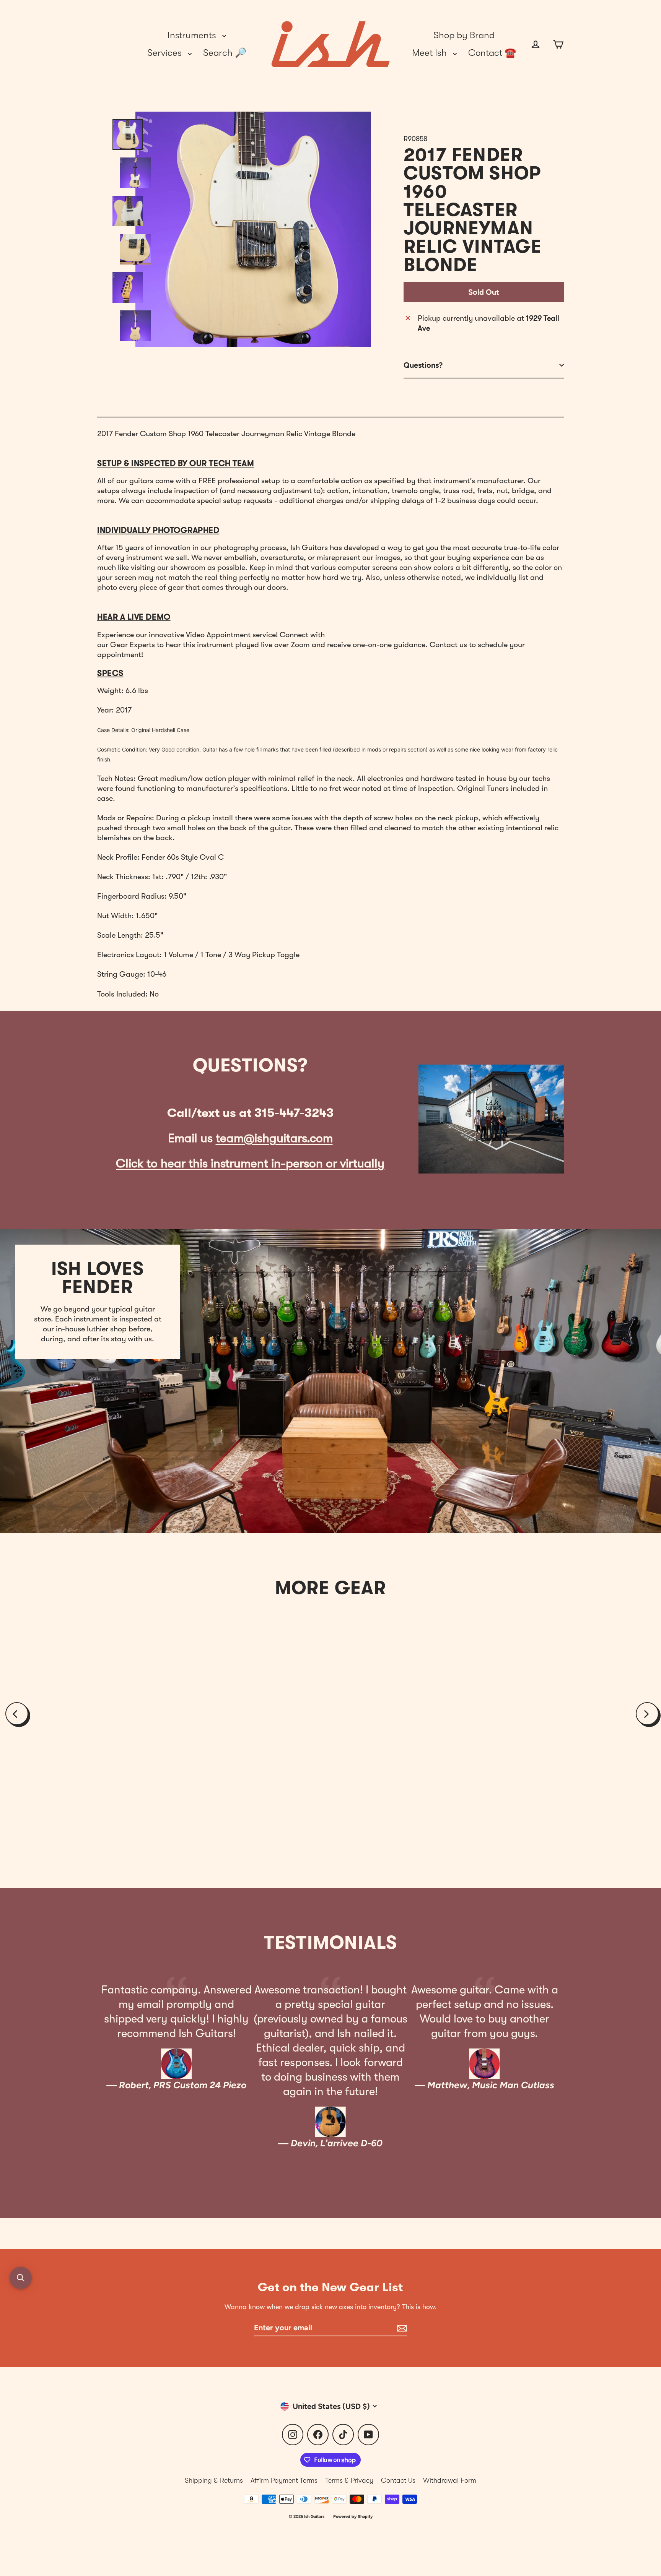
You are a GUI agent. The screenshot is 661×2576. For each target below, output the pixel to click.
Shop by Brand (464, 35)
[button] (21, 2278)
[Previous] (17, 1714)
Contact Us (398, 2480)
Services (166, 53)
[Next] (647, 1714)
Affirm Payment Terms (284, 2480)
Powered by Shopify (353, 2517)
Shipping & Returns (214, 2480)
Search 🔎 (225, 53)
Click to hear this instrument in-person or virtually (250, 1163)
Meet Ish (431, 53)
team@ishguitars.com (274, 1138)
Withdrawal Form (450, 2480)
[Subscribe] (401, 2328)
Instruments (193, 35)
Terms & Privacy (349, 2480)
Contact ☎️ (492, 53)
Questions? (423, 365)
